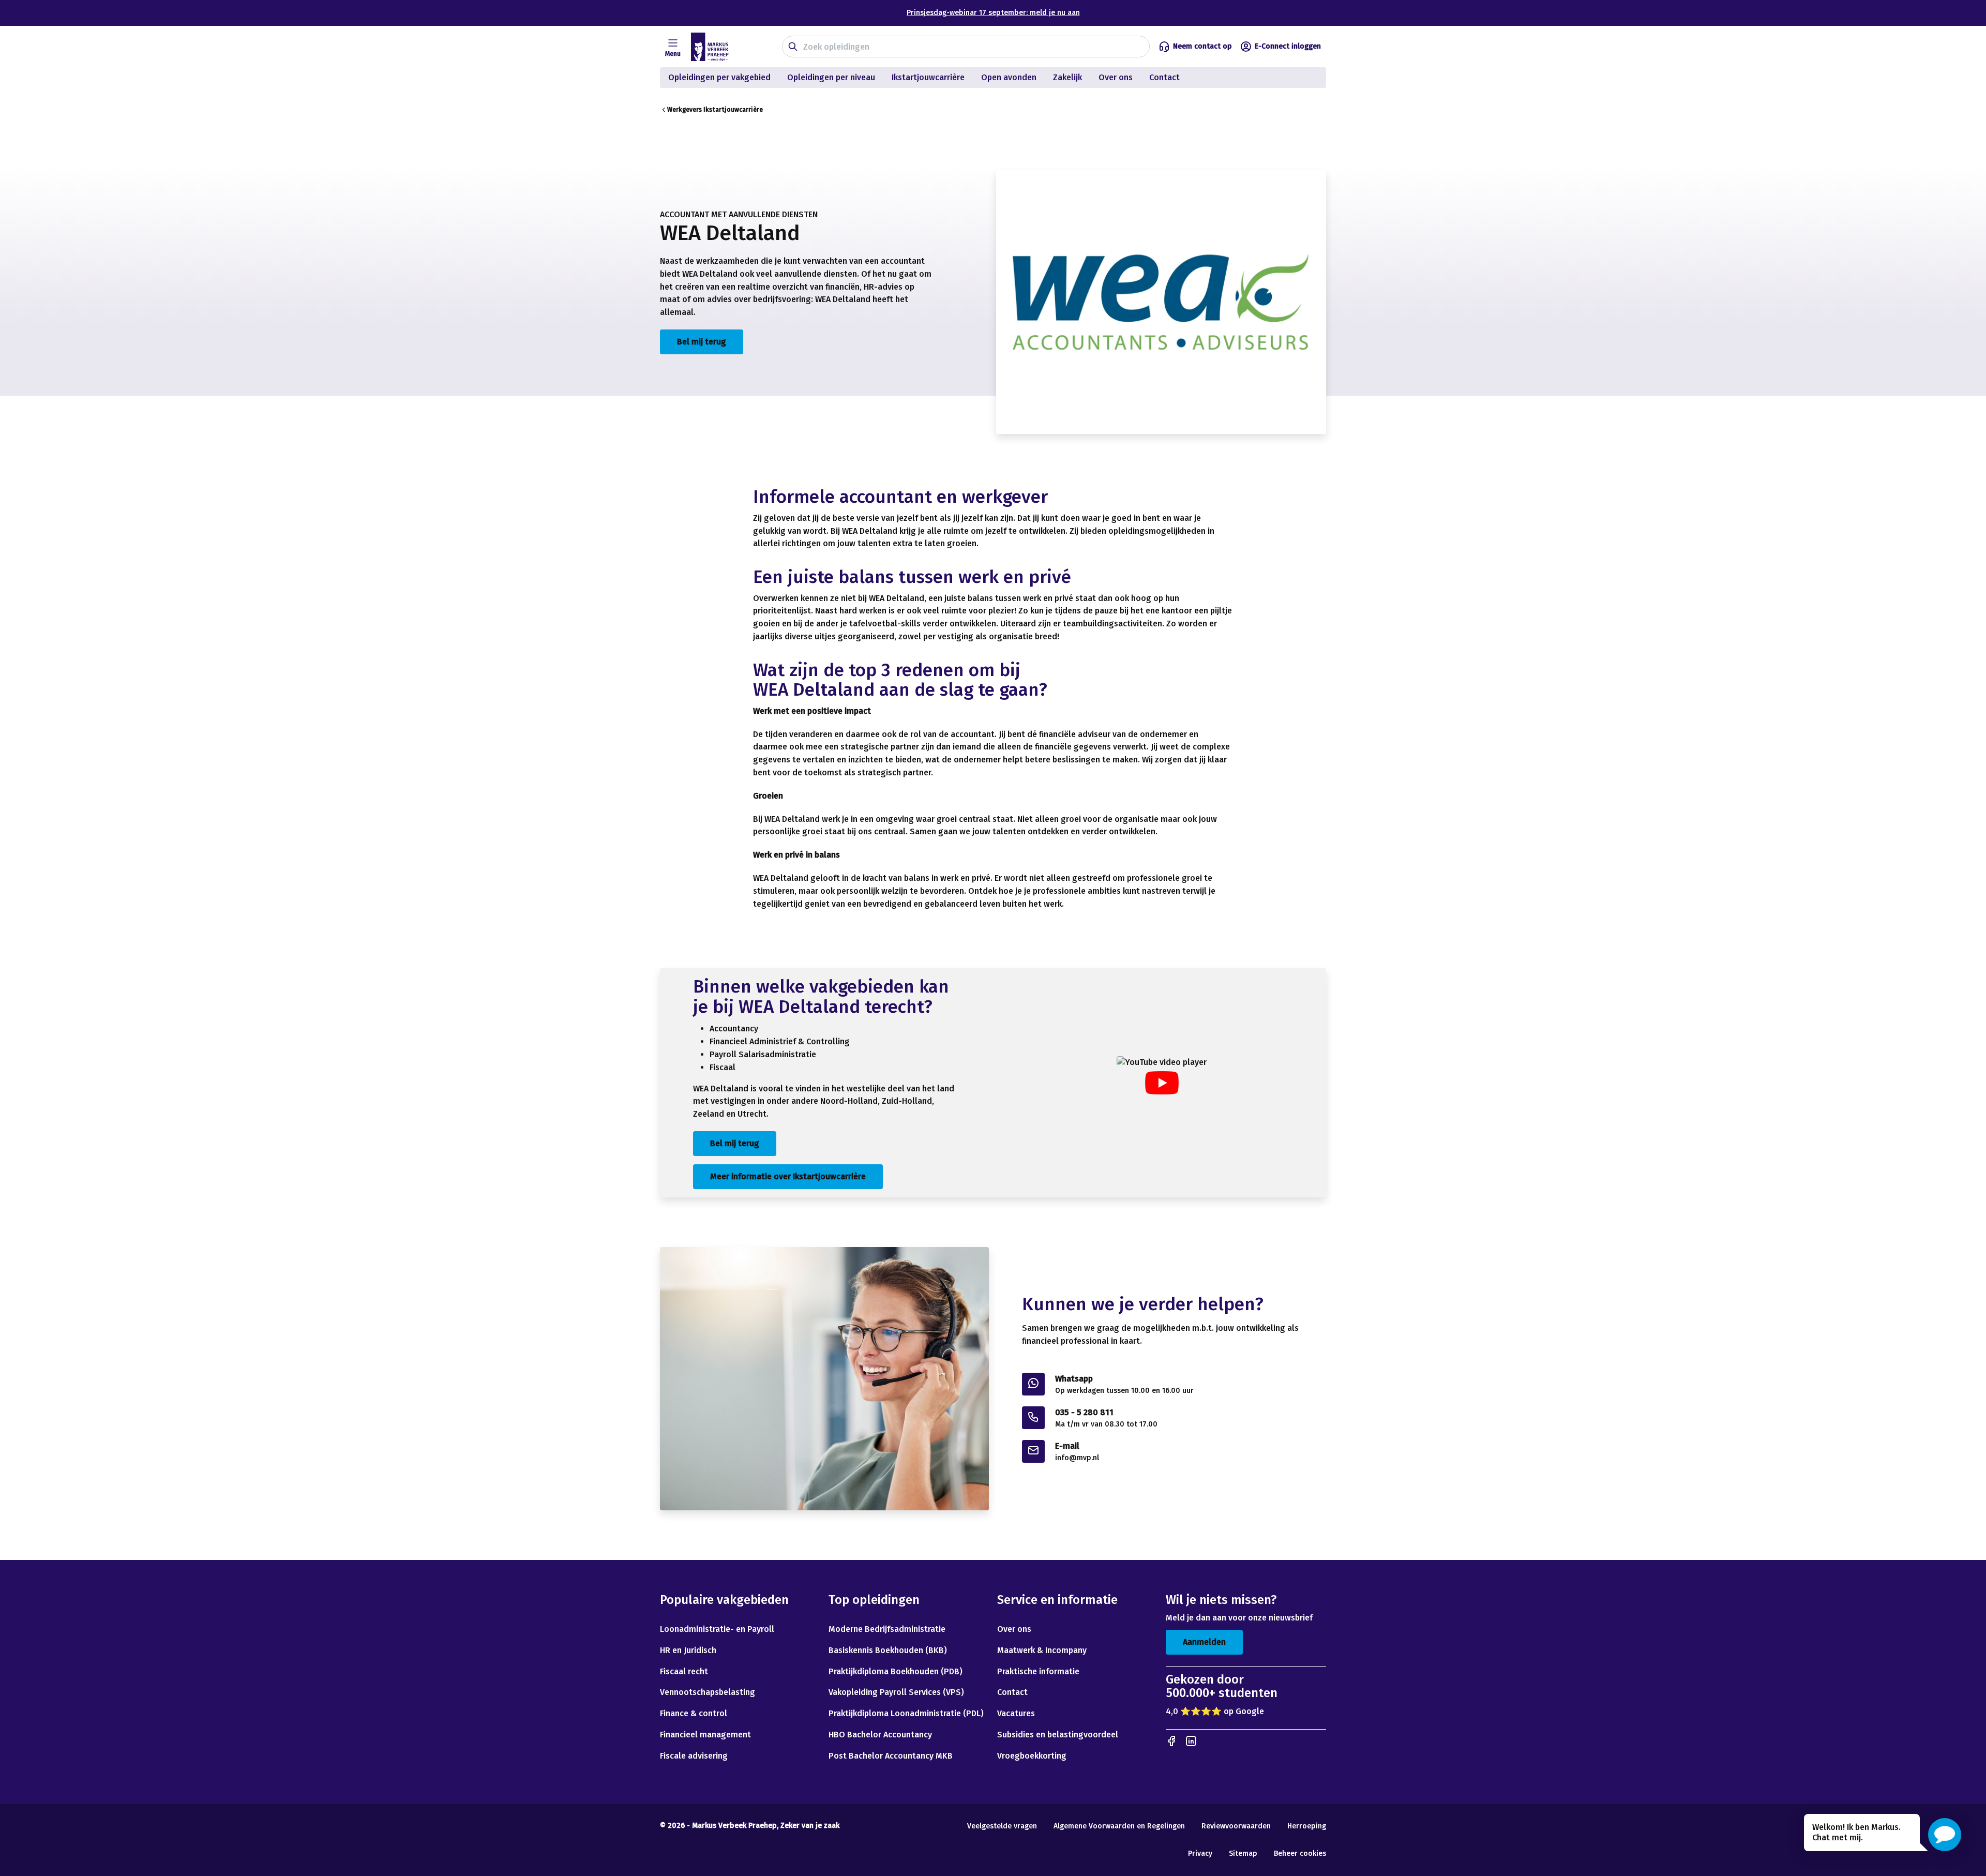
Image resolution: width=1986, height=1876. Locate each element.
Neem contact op (1202, 46)
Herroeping (1307, 1826)
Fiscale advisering (694, 1756)
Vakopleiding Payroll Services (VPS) (896, 1692)
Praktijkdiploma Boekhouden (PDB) (896, 1671)
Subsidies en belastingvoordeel (1058, 1735)
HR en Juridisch (688, 1650)
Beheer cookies (1300, 1854)
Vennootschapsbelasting (709, 1692)
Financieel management (705, 1735)
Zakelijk (1067, 77)
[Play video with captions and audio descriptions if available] (1162, 1083)
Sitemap (1243, 1854)
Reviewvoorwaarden (1236, 1826)
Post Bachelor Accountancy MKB (891, 1756)
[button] (1945, 1835)
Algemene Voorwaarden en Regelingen (1119, 1826)
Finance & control (694, 1713)
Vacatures (1016, 1713)
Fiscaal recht (684, 1671)
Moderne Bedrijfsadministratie (887, 1629)
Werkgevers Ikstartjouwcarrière (715, 110)
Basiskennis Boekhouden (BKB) (888, 1650)
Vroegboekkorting (1032, 1756)
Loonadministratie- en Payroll (717, 1629)
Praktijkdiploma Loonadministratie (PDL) (906, 1713)
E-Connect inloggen (1288, 46)
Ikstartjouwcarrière (928, 77)
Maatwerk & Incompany (1042, 1650)
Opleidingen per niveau (831, 77)
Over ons (1116, 77)
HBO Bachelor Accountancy (880, 1735)
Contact (1165, 77)
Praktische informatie (1038, 1671)
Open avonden (1009, 77)
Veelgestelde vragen (1002, 1826)
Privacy (1200, 1854)
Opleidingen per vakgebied (719, 77)
